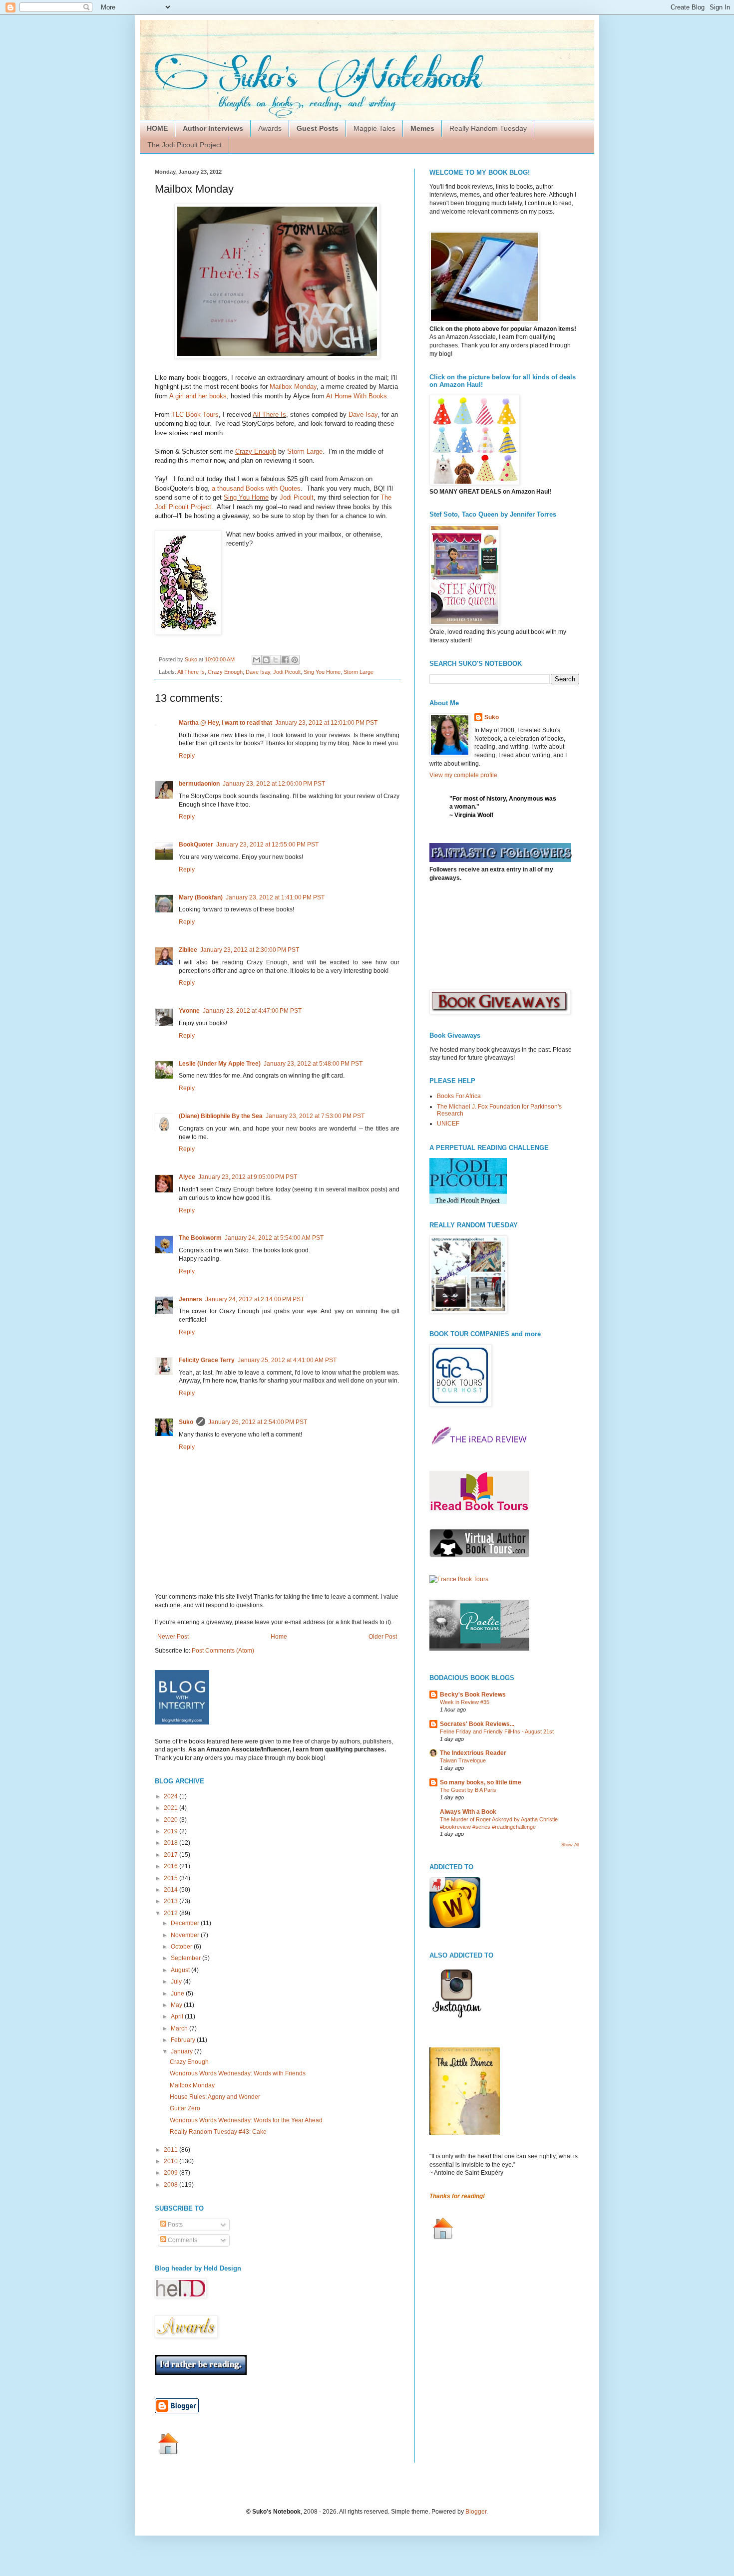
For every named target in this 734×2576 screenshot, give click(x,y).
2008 (172, 2185)
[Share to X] (276, 660)
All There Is (269, 415)
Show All (570, 1845)
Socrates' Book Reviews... (477, 1724)
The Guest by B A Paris (468, 1790)
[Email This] (257, 660)
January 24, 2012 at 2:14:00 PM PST (255, 1299)
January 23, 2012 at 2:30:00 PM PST (250, 950)
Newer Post (173, 1637)
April (178, 2016)
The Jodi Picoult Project (184, 145)
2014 (172, 1890)
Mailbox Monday (293, 387)
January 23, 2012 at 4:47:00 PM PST (252, 1011)
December (186, 1923)
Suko (186, 1422)
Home (279, 1637)
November (186, 1935)
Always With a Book (468, 1812)
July (177, 1982)
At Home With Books (357, 396)
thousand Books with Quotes (259, 488)
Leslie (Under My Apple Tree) (220, 1064)
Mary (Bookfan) (201, 897)
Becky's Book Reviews (473, 1695)
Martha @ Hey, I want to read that (225, 723)
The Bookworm (200, 1238)
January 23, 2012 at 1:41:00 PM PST (275, 897)
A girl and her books (198, 396)
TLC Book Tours (195, 415)
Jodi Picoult (297, 497)
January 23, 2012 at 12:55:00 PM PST (267, 845)
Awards (270, 128)
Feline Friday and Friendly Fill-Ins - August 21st (497, 1731)
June (178, 1994)
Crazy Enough (225, 672)
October (182, 1947)
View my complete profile (463, 775)
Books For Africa (459, 1096)
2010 (172, 2161)
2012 (172, 1913)
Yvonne (189, 1011)
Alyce (187, 1177)
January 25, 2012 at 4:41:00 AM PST (287, 1360)
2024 (172, 1796)
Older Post (383, 1637)
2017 (172, 1855)
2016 (172, 1866)
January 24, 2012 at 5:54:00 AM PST (274, 1238)
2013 (172, 1901)
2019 (172, 1831)
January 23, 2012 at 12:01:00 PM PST (326, 723)
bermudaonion (199, 784)
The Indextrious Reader (473, 1753)
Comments (182, 2240)
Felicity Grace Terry (207, 1360)
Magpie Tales (374, 128)
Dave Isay (363, 415)
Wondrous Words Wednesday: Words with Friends (238, 2073)
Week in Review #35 (465, 1702)
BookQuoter (196, 845)
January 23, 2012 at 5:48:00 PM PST (313, 1064)
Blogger (476, 2512)
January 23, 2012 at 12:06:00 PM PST (274, 784)
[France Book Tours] (459, 1579)
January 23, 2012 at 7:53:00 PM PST (315, 1116)
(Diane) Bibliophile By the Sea (221, 1116)
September (186, 1958)
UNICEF (448, 1124)
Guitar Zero (185, 2108)
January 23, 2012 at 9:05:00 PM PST (248, 1177)
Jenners (190, 1299)
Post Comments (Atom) (223, 1651)
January (183, 2051)
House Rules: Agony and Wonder (215, 2097)
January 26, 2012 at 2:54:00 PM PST (258, 1422)
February (184, 2040)
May (177, 2005)
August (181, 1970)
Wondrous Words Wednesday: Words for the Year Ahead (246, 2120)
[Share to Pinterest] (295, 660)
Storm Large (305, 451)
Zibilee (188, 950)
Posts (175, 2225)
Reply (187, 756)
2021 (172, 1808)
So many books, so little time (481, 1782)
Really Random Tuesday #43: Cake (218, 2132)
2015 (172, 1878)
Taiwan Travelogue (463, 1760)
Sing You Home (246, 497)
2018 (172, 1843)
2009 (172, 2173)
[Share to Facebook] (285, 660)
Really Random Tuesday (488, 128)
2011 (172, 2150)
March (180, 2028)
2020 (172, 1820)
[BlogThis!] (266, 660)
